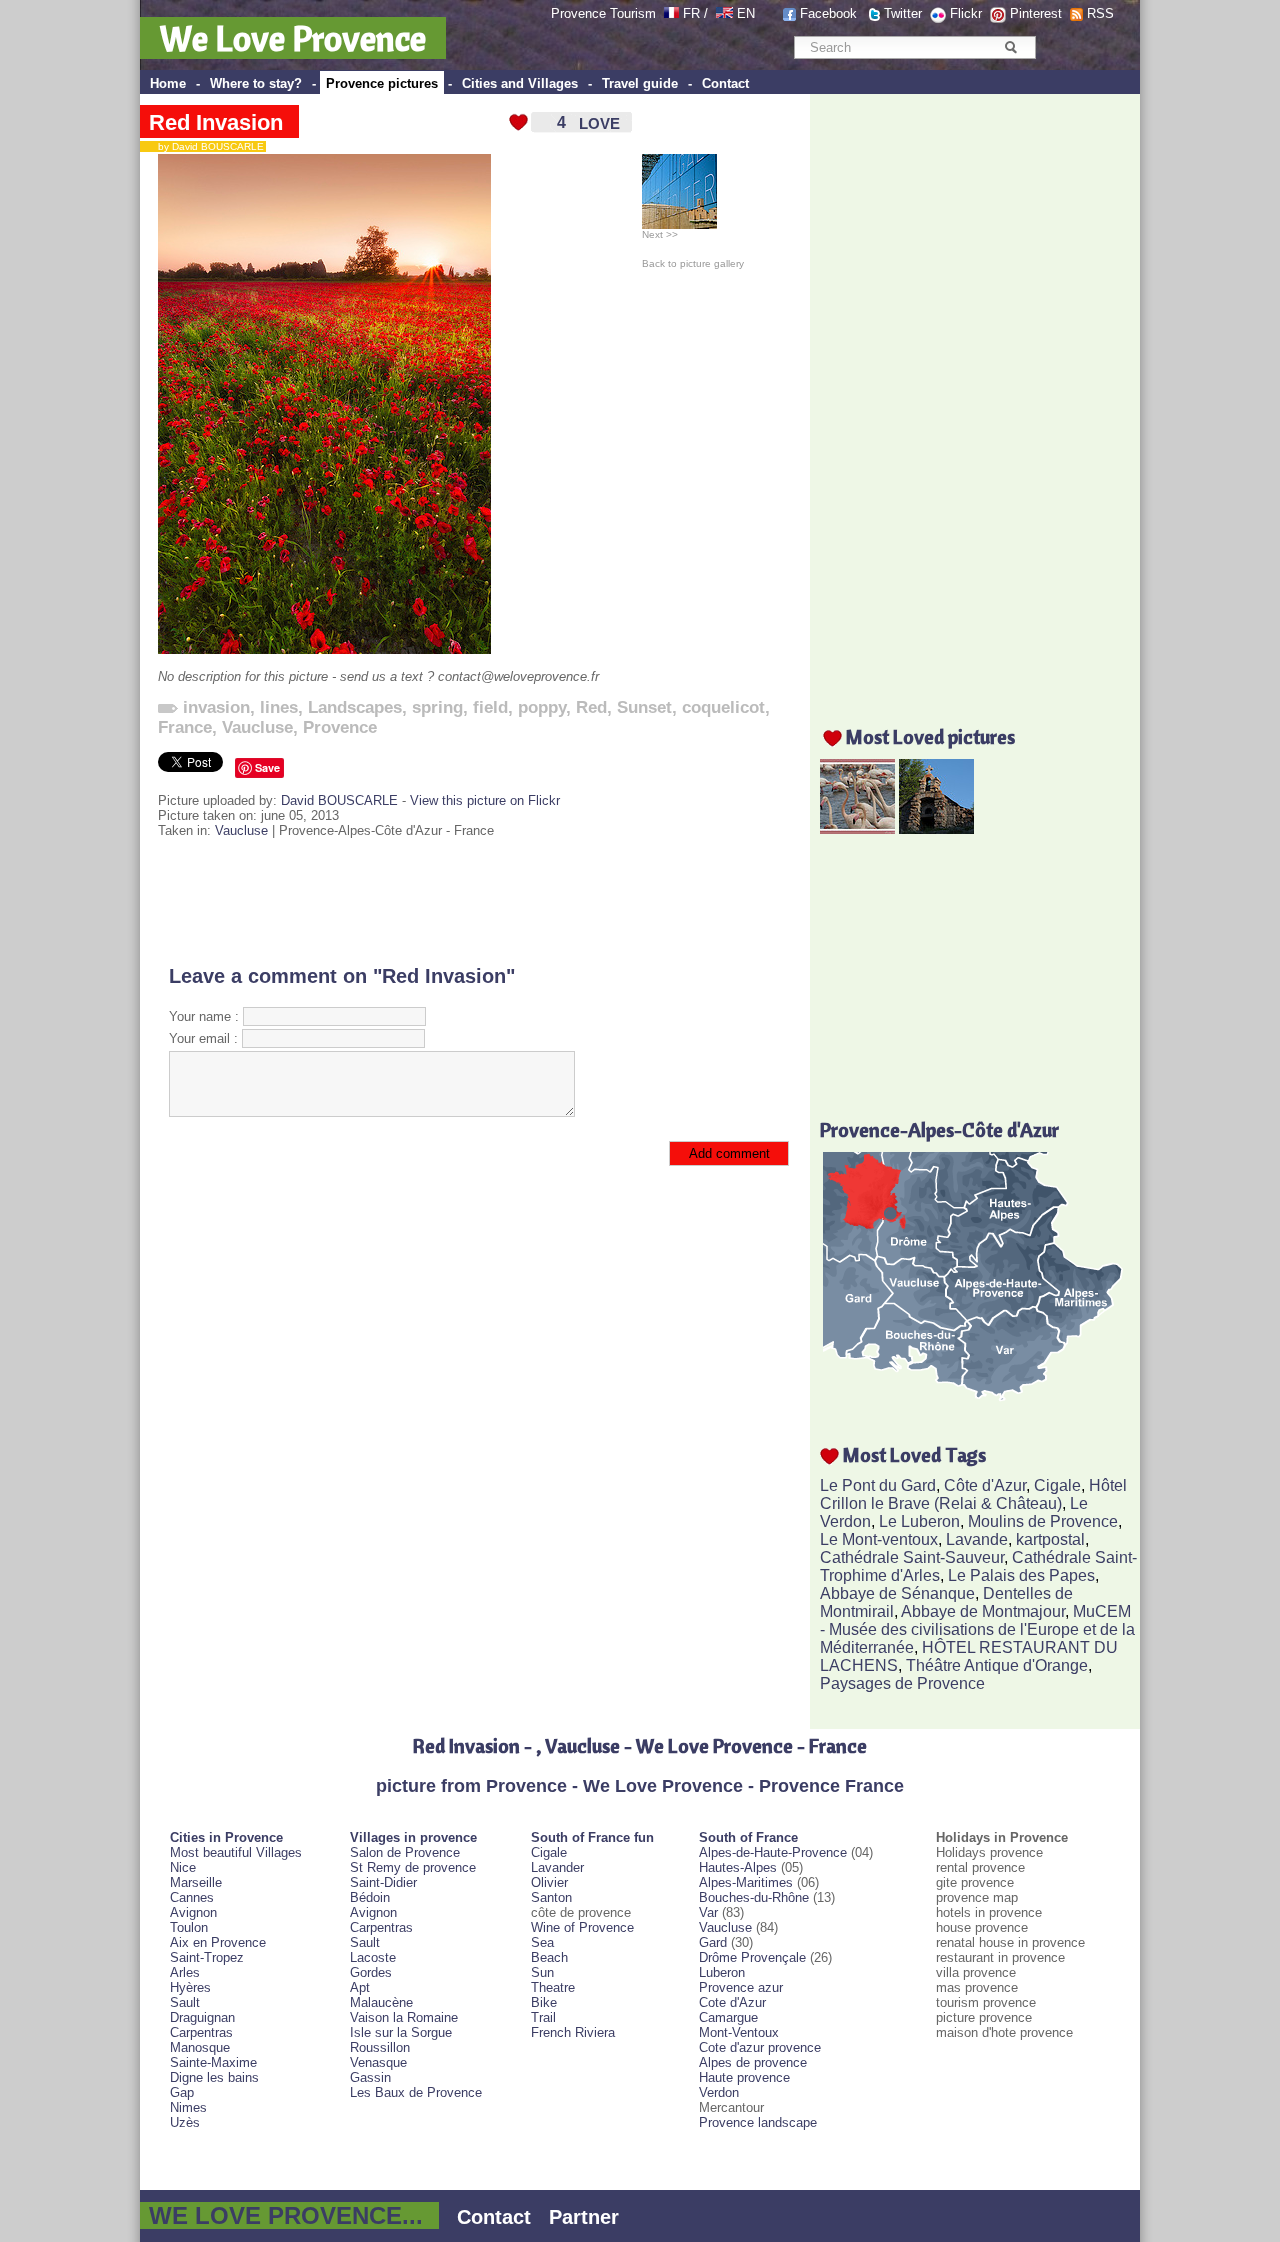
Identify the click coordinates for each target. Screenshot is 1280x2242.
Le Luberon (919, 1521)
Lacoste (373, 1957)
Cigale (1057, 1485)
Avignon (193, 1912)
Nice (183, 1867)
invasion (216, 707)
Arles (185, 1972)
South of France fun (592, 1837)
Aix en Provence (218, 1942)
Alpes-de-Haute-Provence (773, 1852)
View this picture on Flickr (485, 800)
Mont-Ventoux (739, 2032)
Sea (542, 1942)
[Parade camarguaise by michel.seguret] (857, 828)
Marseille (196, 1882)
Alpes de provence (753, 2062)
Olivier (549, 1882)
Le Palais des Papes (1021, 1575)
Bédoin (370, 1897)
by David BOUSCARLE (206, 146)
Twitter (903, 13)
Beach (549, 1957)
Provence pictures (382, 83)
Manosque (200, 2047)
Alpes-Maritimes (746, 1882)
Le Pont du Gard (878, 1485)
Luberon (722, 1972)
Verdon (719, 2092)
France (185, 727)
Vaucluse (257, 727)
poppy (542, 707)
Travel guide (640, 83)
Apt (360, 1987)
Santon (551, 1897)
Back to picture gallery (693, 263)
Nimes (188, 2107)
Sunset (644, 707)
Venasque (378, 2062)
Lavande (977, 1539)
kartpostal (1050, 1539)
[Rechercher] (1010, 47)
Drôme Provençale (752, 1957)
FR (691, 13)
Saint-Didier (383, 1882)
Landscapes (355, 707)
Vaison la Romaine (404, 2017)
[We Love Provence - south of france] (724, 13)
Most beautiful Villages (236, 1852)
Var (708, 1912)
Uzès (185, 2122)
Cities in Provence (226, 1837)
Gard (713, 1942)
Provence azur (741, 1987)
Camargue (728, 2017)
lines (279, 707)
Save (267, 767)
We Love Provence (293, 38)
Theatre (553, 1987)
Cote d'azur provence (760, 2047)
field (490, 707)
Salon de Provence (405, 1852)
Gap (182, 2092)
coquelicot (723, 707)
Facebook (828, 13)
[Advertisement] (471, 901)
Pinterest (1036, 13)
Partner (584, 2217)
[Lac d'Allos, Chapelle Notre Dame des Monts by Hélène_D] (936, 828)
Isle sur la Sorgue (401, 2032)
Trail (543, 2017)
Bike (544, 2002)
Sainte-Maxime (213, 2062)
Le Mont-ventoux (879, 1539)
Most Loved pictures (930, 736)
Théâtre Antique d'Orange (997, 1665)
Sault (185, 2002)
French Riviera (573, 2032)
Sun (542, 1972)
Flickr (966, 13)
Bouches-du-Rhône (754, 1897)
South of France (748, 1837)
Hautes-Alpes (738, 1867)
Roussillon (380, 2047)
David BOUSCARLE (339, 800)
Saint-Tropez (207, 1957)
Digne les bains (214, 2077)
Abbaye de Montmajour (983, 1611)
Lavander (557, 1867)
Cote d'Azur (732, 2002)
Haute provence (744, 2077)
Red (591, 707)
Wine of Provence (582, 1927)
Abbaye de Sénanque (897, 1593)
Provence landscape (758, 2122)
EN (746, 13)
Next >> (660, 234)
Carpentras (201, 2032)
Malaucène (381, 2002)
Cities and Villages (520, 83)
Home (168, 83)
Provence (340, 727)
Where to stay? (256, 83)
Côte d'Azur (985, 1485)
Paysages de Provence (902, 1683)
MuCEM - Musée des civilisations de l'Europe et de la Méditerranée (977, 1629)
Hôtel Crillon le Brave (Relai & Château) (973, 1494)
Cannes (192, 1897)
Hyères (190, 1987)
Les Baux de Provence (416, 2092)
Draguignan (202, 2017)
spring (437, 707)
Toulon (189, 1927)
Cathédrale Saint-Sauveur (912, 1557)
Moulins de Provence (1043, 1521)
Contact (725, 83)
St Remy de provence (413, 1867)
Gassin (370, 2077)
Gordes (371, 1972)
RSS (1100, 13)
